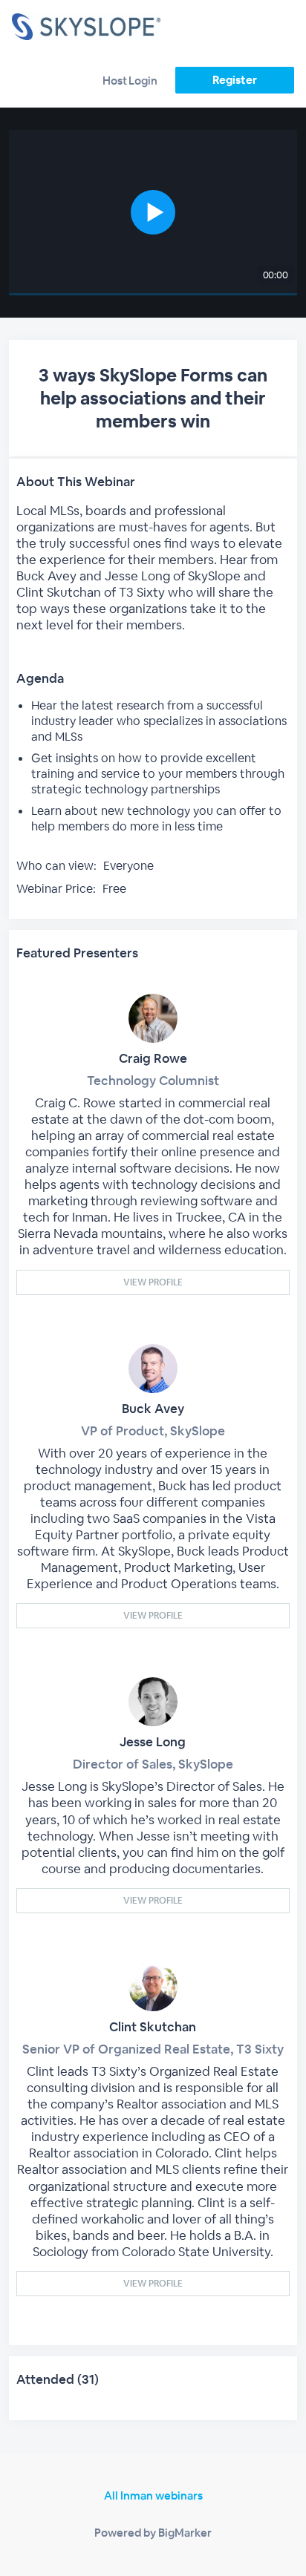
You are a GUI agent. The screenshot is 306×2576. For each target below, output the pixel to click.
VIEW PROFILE (153, 1282)
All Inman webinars (153, 2495)
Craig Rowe (153, 1058)
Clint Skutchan (153, 2027)
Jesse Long (153, 1742)
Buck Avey (153, 1409)
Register (234, 80)
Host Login (130, 81)
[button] (153, 213)
